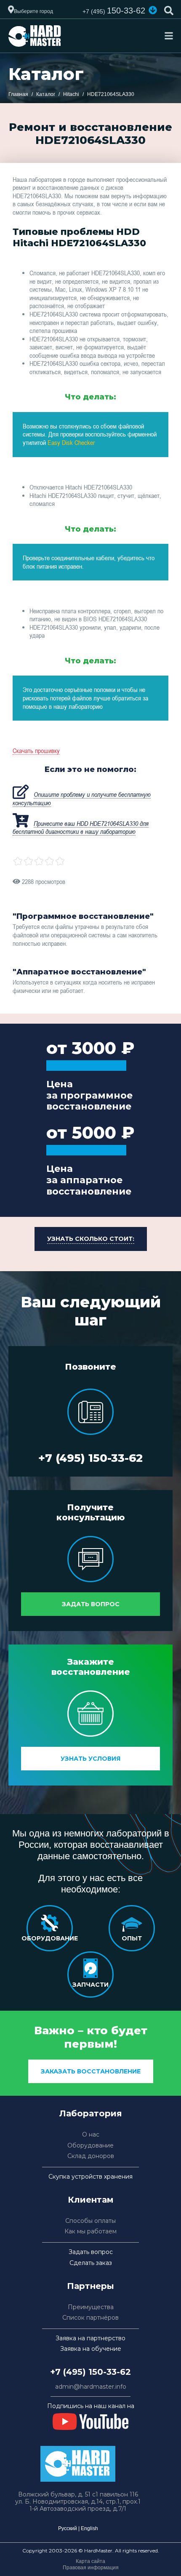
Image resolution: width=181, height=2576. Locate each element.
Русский (68, 2528)
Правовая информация (91, 2568)
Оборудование (90, 2146)
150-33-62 (114, 11)
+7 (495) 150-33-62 (90, 1458)
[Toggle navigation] (169, 36)
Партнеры (90, 2286)
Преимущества (91, 2307)
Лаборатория (91, 2113)
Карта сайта (90, 2561)
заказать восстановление (91, 2071)
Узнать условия (90, 1759)
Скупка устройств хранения (90, 2177)
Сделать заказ (91, 2263)
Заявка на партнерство (90, 2338)
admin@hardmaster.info (91, 2387)
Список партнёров (90, 2318)
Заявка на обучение (91, 2349)
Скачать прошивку (36, 750)
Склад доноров (91, 2156)
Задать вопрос (91, 1604)
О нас (91, 2135)
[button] (153, 10)
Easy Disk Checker (71, 442)
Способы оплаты (90, 2221)
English (89, 2528)
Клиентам (91, 2200)
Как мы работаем (90, 2231)
